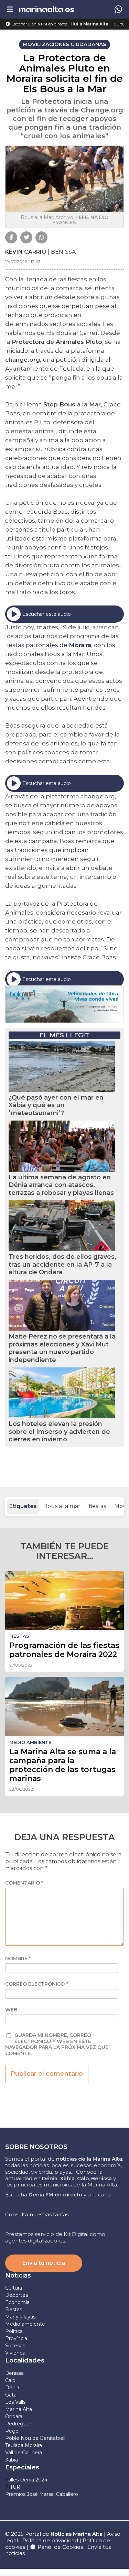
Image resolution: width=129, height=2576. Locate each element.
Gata (11, 2395)
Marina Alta (19, 2409)
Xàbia (12, 2460)
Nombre (18, 1959)
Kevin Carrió (26, 252)
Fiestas (14, 2310)
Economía (17, 2302)
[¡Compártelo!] (11, 237)
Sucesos (15, 2346)
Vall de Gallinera (24, 2453)
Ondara (14, 2416)
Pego (12, 2431)
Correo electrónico (36, 1984)
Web (11, 2010)
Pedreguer (18, 2424)
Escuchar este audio (47, 614)
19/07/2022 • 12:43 (23, 261)
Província (16, 2338)
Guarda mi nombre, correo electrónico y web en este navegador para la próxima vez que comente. (57, 2044)
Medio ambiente (25, 2324)
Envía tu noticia (44, 2263)
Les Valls (15, 2402)
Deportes (17, 2295)
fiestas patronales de (48, 645)
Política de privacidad (51, 2540)
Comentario (24, 1883)
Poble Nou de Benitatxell (35, 2438)
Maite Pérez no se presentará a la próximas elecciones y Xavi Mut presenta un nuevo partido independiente (62, 1348)
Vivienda (15, 2353)
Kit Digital (76, 2234)
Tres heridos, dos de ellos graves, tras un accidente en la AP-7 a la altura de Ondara (62, 1264)
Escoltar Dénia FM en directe (39, 24)
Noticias (18, 2275)
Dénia (12, 2388)
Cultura (121, 24)
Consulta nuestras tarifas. (37, 2214)
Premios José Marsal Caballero (42, 2494)
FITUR (13, 2487)
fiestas (97, 1506)
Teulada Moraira (24, 2445)
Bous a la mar (62, 1506)
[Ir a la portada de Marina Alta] (46, 9)
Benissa (14, 2373)
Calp (10, 2380)
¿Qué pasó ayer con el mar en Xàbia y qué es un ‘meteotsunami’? (56, 1105)
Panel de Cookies (60, 2547)
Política (14, 2331)
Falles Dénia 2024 (26, 2480)
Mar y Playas (20, 2317)
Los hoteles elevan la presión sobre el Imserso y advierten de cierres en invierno (59, 1432)
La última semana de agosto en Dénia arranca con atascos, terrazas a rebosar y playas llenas (61, 1185)
